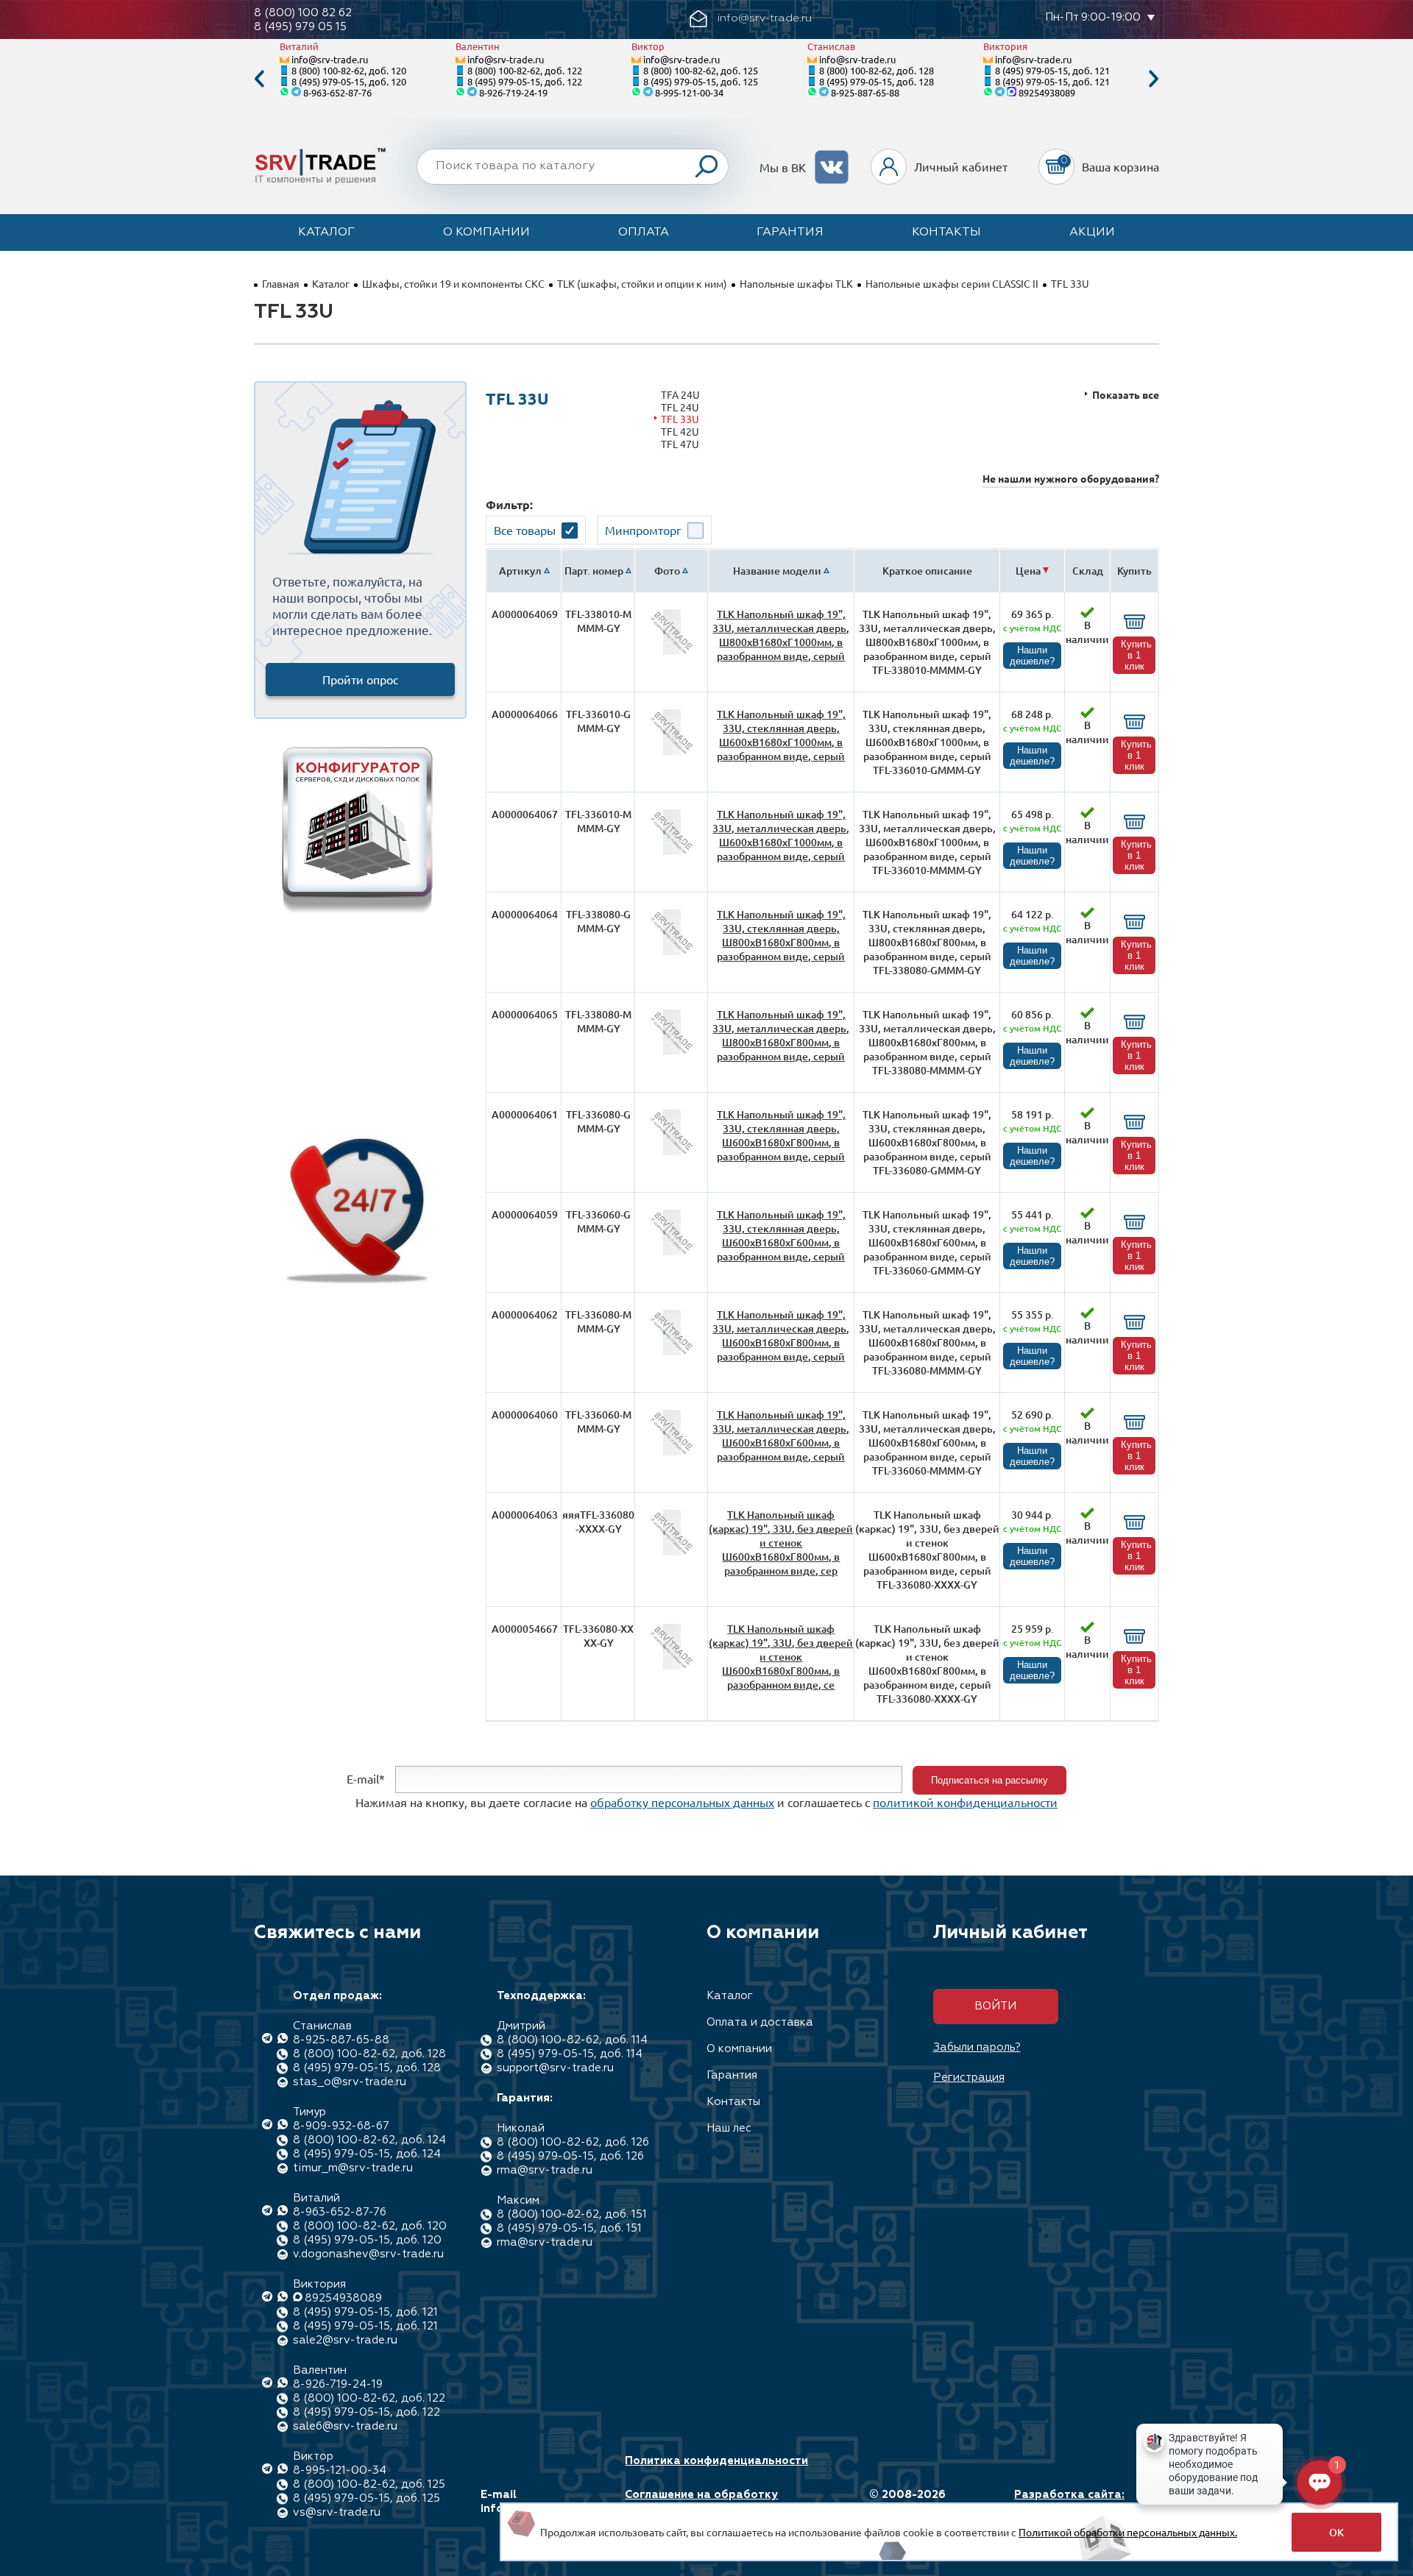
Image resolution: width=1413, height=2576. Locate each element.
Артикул (520, 571)
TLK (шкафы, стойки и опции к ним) (642, 283)
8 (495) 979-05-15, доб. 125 (701, 81)
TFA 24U (680, 395)
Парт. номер (594, 571)
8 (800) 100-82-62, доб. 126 (573, 2142)
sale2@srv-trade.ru (345, 2340)
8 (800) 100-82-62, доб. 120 (349, 70)
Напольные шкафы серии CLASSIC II (952, 283)
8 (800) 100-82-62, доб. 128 (877, 70)
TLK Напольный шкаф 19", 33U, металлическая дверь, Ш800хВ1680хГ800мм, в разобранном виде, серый (781, 1035)
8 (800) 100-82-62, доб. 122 (525, 70)
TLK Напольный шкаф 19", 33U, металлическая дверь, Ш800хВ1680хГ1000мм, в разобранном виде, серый (781, 635)
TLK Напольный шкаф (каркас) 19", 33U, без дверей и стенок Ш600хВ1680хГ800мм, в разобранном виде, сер (781, 1543)
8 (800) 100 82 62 (303, 13)
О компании (486, 233)
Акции (1092, 233)
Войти (995, 2006)
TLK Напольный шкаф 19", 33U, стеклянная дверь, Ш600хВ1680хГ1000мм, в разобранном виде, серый (781, 735)
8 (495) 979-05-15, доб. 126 (570, 2156)
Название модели (777, 571)
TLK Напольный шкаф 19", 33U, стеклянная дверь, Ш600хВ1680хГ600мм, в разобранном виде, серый (781, 1235)
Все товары (525, 530)
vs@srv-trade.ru (337, 2512)
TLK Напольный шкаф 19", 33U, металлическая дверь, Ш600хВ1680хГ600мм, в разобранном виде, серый (781, 1436)
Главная (281, 283)
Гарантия (790, 233)
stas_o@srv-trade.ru (350, 2082)
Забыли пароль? (977, 2047)
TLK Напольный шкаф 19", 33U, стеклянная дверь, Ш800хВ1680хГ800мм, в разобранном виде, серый (781, 935)
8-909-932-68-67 (341, 2126)
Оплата (644, 233)
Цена (1028, 571)
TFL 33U (680, 419)
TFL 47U (680, 444)
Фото (667, 571)
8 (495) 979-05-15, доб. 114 (570, 2054)
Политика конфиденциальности (716, 2461)
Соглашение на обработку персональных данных (701, 2502)
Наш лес (729, 2128)
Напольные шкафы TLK (796, 283)
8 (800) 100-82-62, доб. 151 (572, 2214)
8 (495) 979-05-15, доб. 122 (525, 81)
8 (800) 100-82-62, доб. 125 (701, 70)
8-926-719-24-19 (513, 92)
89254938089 (1047, 92)
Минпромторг (643, 530)
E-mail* (366, 1778)
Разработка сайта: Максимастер (1069, 2502)
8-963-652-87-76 (337, 92)
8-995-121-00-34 (689, 92)
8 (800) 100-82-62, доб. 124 (369, 2140)
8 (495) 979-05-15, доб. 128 (877, 81)
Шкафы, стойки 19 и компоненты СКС (453, 283)
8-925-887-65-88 (865, 92)
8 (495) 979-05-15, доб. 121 (1052, 70)
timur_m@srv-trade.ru (353, 2168)
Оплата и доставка (760, 2022)
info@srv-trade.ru (330, 59)
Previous (259, 79)
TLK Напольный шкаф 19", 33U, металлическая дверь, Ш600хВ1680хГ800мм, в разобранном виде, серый (781, 1335)
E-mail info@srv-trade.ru (532, 2502)
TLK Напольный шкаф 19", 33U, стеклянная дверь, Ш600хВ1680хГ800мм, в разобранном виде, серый (781, 1135)
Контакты (946, 233)
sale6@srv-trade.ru (345, 2426)
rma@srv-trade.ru (545, 2170)
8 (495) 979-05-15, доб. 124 (367, 2154)
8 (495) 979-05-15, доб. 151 (569, 2228)
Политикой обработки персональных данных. (1128, 2532)
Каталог (326, 233)
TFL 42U (680, 432)
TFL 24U (680, 407)
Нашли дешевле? (1032, 656)
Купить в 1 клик (1136, 655)
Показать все (1126, 395)
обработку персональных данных (682, 1802)
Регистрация (969, 2078)
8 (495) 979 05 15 (300, 27)
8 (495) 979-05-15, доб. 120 (349, 81)
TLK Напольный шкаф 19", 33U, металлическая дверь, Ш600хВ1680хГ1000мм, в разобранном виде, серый (781, 835)
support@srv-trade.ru (555, 2068)
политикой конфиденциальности (965, 1802)
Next (1154, 79)
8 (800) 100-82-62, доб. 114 (572, 2040)
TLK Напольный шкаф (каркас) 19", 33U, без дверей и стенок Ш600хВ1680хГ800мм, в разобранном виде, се (781, 1657)
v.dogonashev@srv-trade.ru (368, 2254)
